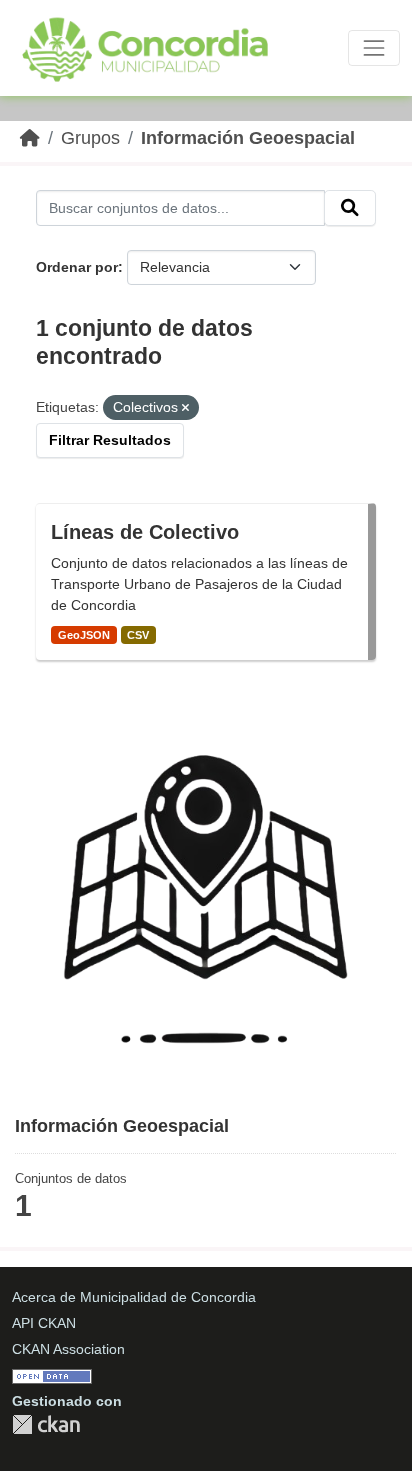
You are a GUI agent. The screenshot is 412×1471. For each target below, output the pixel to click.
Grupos (90, 138)
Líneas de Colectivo (145, 532)
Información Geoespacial (248, 138)
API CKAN (44, 1323)
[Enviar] (350, 208)
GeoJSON (84, 635)
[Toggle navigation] (374, 48)
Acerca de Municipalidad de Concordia (134, 1297)
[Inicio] (30, 138)
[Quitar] (185, 408)
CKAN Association (68, 1349)
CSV (138, 635)
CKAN (46, 1424)
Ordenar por (77, 267)
